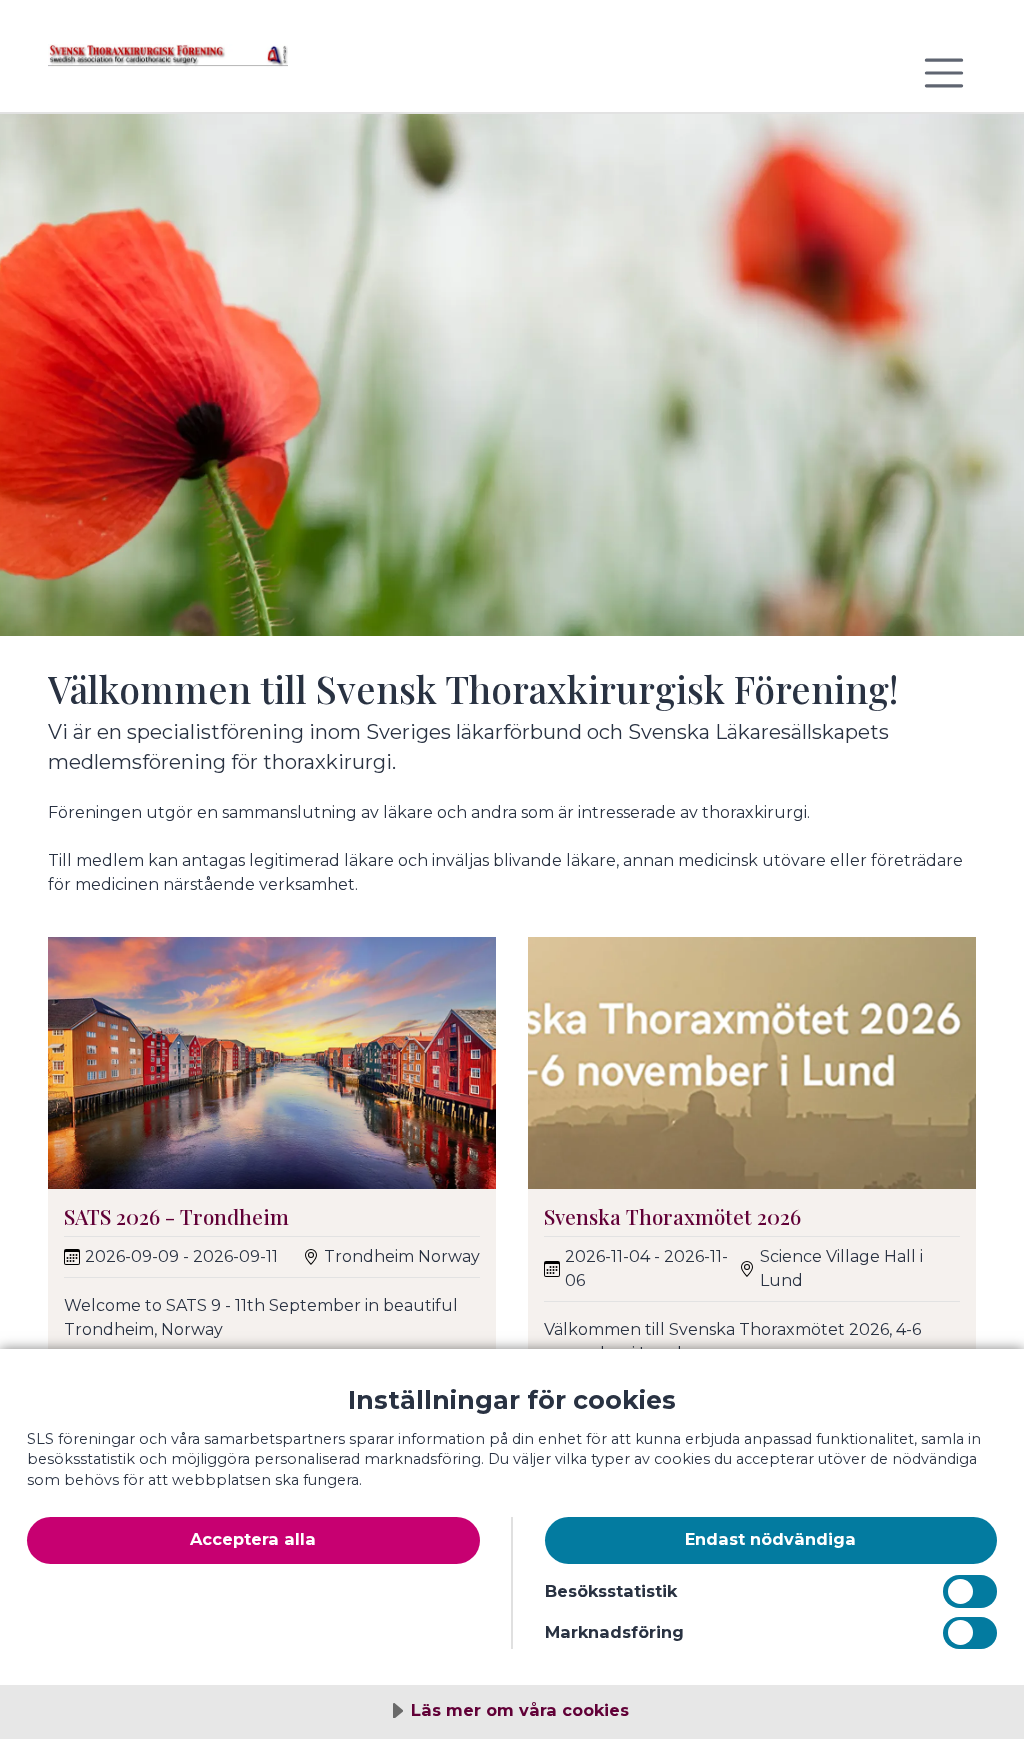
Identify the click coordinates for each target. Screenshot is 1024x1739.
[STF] (168, 64)
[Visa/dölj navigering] (944, 73)
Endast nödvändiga (770, 1539)
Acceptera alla (253, 1539)
